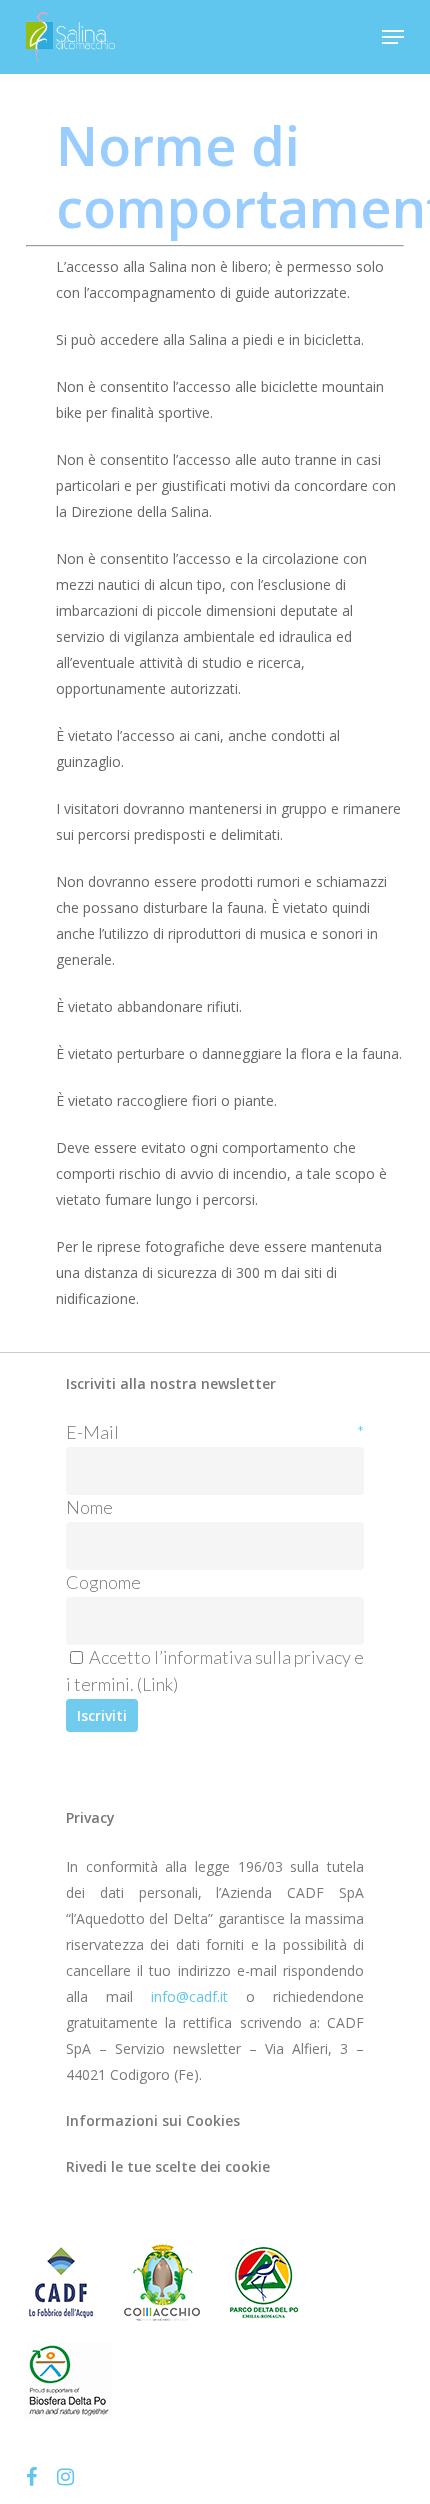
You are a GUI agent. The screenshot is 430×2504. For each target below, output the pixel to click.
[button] (393, 37)
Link (157, 1684)
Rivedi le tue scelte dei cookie (168, 2166)
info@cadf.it (189, 1996)
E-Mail (215, 1432)
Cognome (103, 1582)
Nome (89, 1507)
